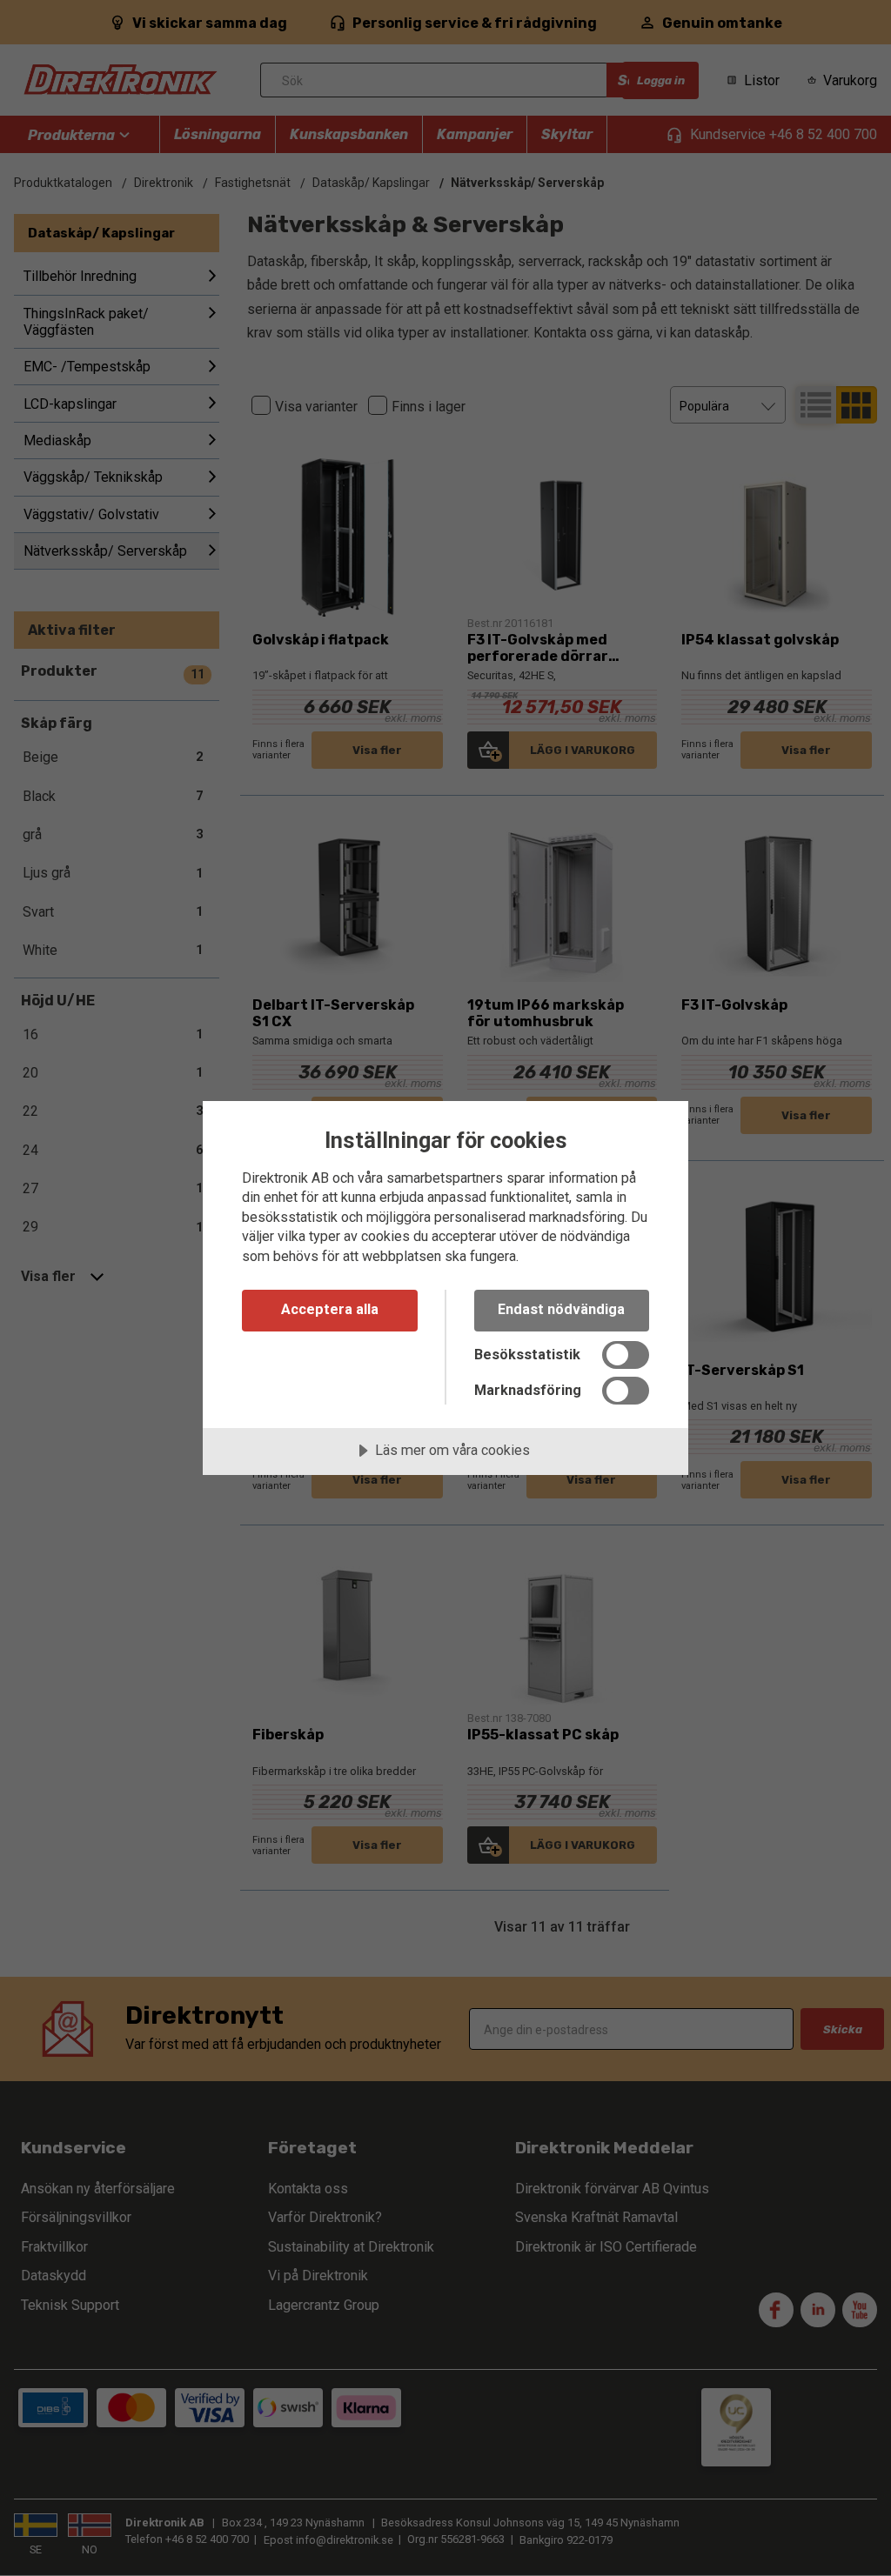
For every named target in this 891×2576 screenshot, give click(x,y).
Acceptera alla (330, 1309)
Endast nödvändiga (561, 1309)
